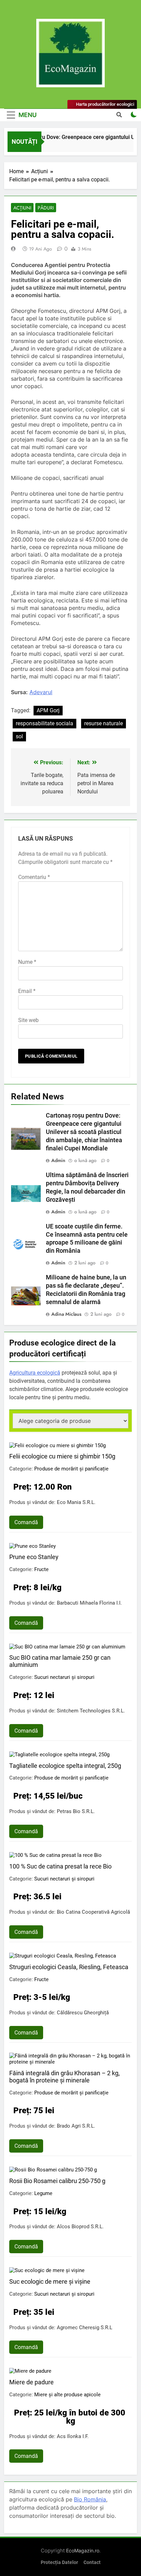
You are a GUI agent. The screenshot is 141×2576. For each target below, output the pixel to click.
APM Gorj (48, 710)
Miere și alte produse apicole (67, 2395)
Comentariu (34, 877)
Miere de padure (31, 2382)
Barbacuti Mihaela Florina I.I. (89, 1603)
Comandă (26, 1522)
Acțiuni (22, 208)
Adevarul (41, 692)
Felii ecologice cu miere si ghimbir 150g (62, 1456)
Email (27, 991)
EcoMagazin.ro (83, 2551)
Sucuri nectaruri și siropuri (64, 1677)
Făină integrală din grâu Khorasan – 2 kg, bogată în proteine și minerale (65, 2077)
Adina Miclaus (66, 1314)
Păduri (46, 208)
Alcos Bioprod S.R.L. (80, 2227)
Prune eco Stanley (34, 1557)
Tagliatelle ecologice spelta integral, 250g (65, 1766)
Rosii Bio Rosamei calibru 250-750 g (57, 2181)
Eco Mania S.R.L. (76, 1502)
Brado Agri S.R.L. (76, 2126)
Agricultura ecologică (35, 1373)
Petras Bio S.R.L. (76, 1811)
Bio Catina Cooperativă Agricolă (93, 1912)
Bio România (90, 2499)
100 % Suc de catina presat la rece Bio (60, 1866)
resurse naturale (104, 723)
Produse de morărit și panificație (71, 1469)
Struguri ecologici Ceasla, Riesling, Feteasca (69, 1967)
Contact (92, 2562)
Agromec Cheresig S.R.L (85, 2328)
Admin (58, 1160)
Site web (28, 1020)
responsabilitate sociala (44, 723)
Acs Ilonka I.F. (73, 2436)
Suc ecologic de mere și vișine (50, 2281)
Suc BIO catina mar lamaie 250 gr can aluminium (60, 1661)
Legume (43, 2193)
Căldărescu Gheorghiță (83, 2013)
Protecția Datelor (59, 2562)
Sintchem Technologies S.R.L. (91, 1711)
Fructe (41, 1569)
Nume (27, 962)
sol (19, 736)
